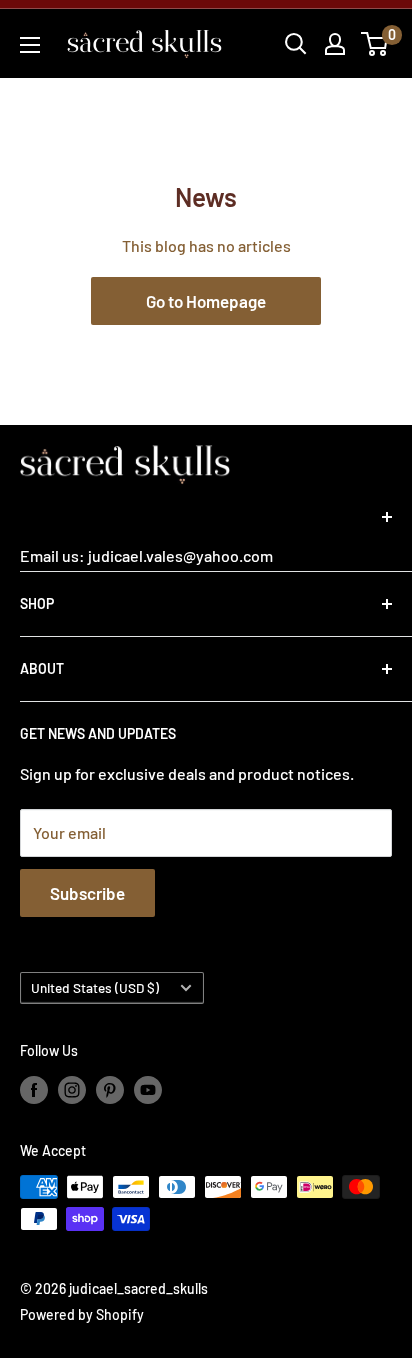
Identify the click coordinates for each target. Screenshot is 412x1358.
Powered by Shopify (82, 1314)
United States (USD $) (95, 987)
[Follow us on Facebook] (34, 1089)
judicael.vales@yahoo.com (179, 555)
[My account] (335, 44)
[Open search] (296, 44)
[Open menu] (30, 45)
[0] (375, 44)
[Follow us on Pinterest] (110, 1089)
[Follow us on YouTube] (148, 1089)
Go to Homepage (206, 301)
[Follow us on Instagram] (72, 1089)
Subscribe (87, 893)
